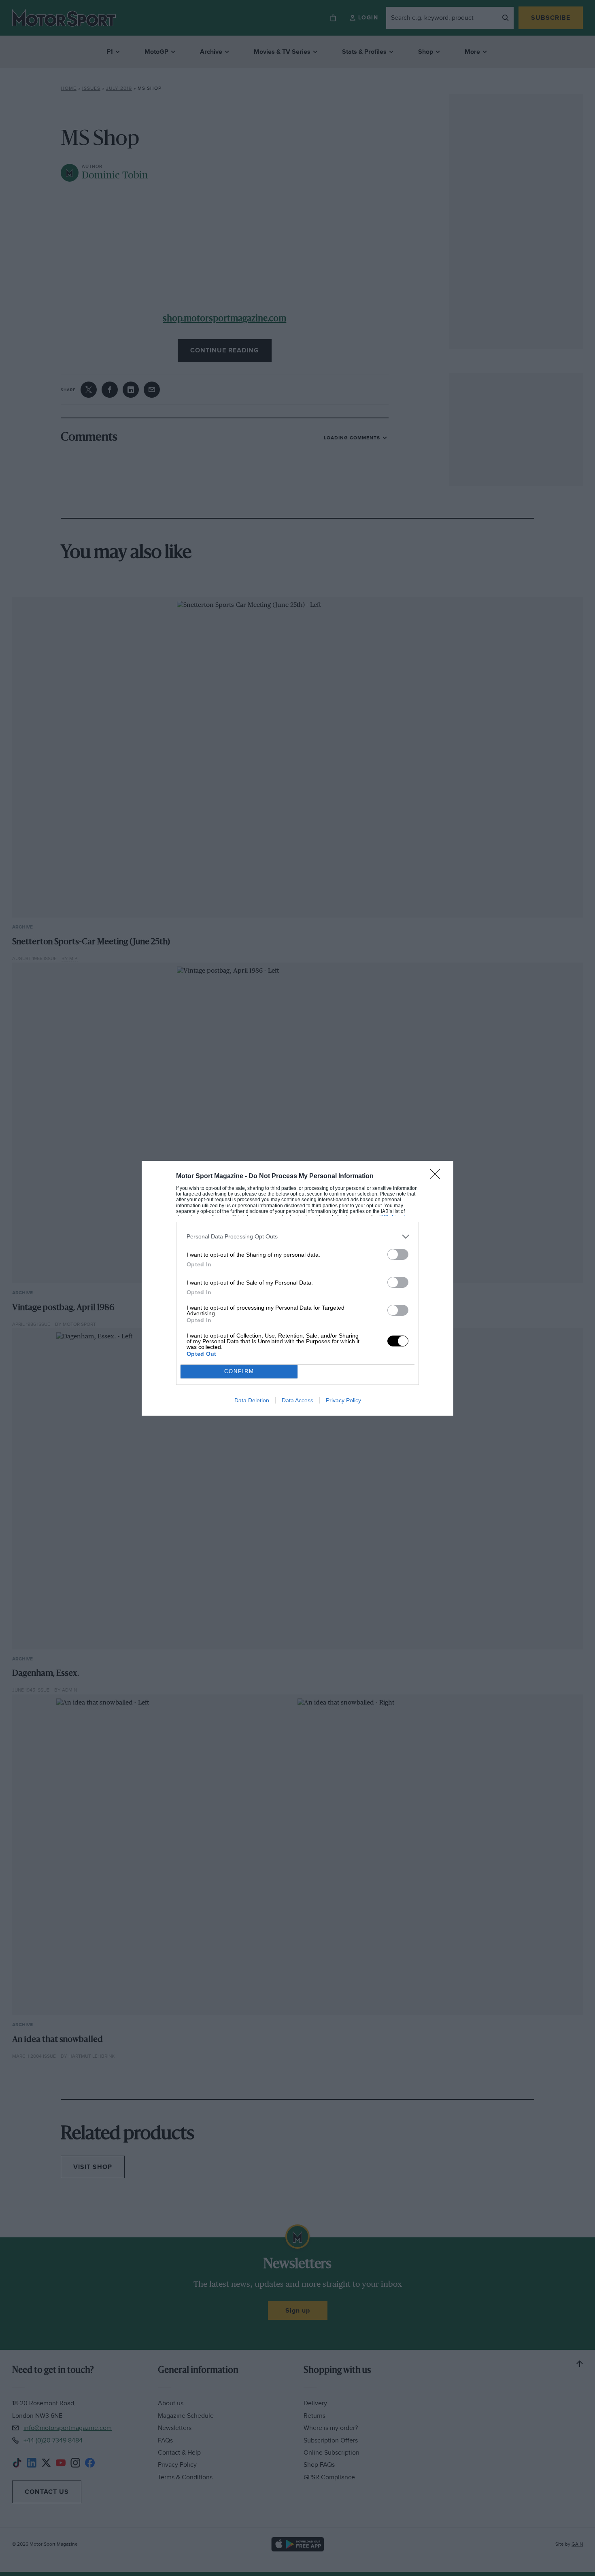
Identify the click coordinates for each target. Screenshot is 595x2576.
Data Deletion (252, 1400)
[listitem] (297, 1237)
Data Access (297, 1400)
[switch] (398, 1254)
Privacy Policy (343, 1400)
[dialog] (297, 1288)
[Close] (438, 1177)
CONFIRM (239, 1371)
